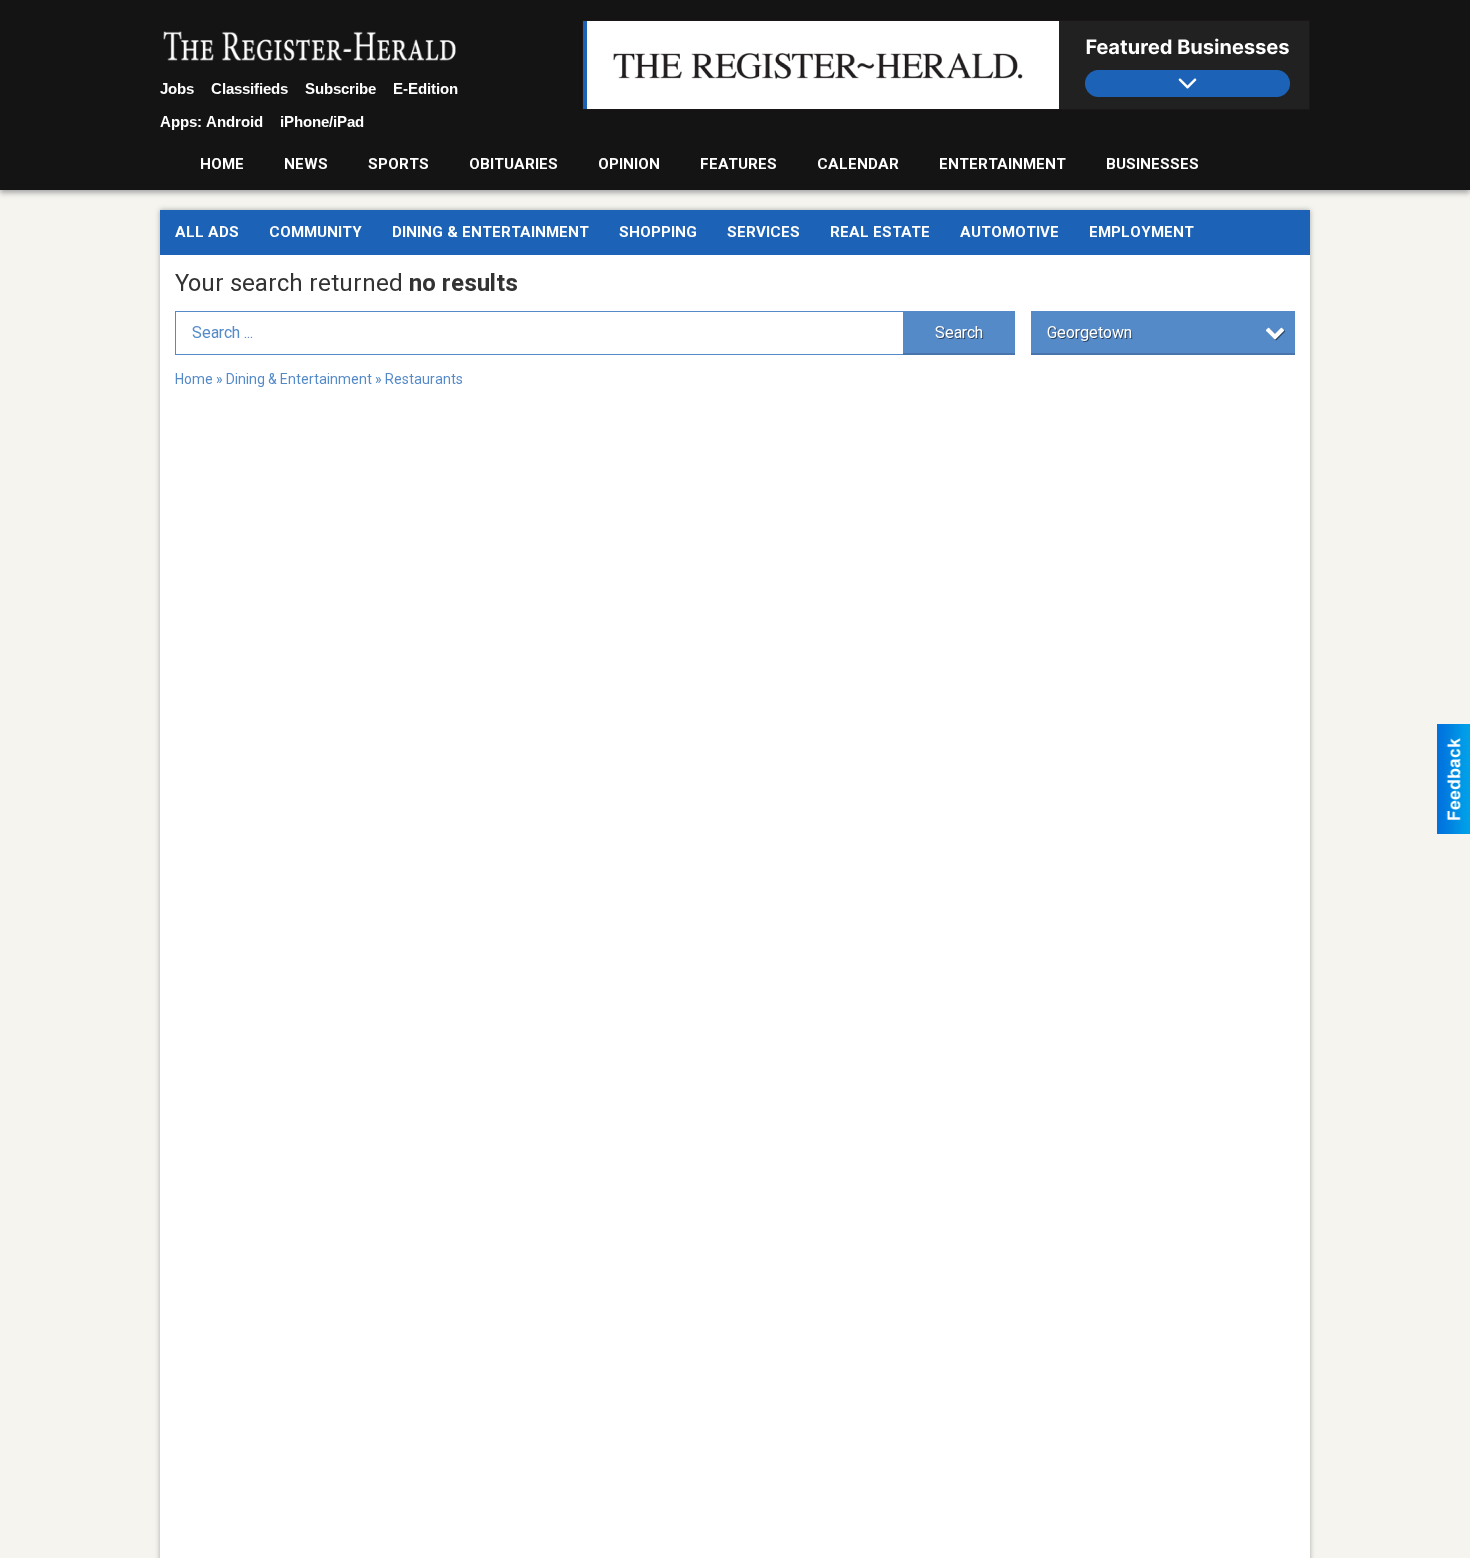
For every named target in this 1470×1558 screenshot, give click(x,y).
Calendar (858, 164)
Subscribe (340, 88)
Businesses (1152, 164)
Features (738, 164)
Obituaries (513, 164)
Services (763, 232)
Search (959, 332)
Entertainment (1002, 164)
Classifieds (249, 88)
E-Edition (425, 88)
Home (222, 164)
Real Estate (880, 232)
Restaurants (424, 379)
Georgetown (1089, 332)
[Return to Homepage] (310, 48)
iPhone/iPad (322, 121)
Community (315, 232)
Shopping (658, 232)
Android (234, 121)
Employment (1141, 232)
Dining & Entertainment (490, 232)
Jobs (177, 88)
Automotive (1009, 232)
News (306, 164)
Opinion (629, 164)
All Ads (207, 232)
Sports (398, 164)
